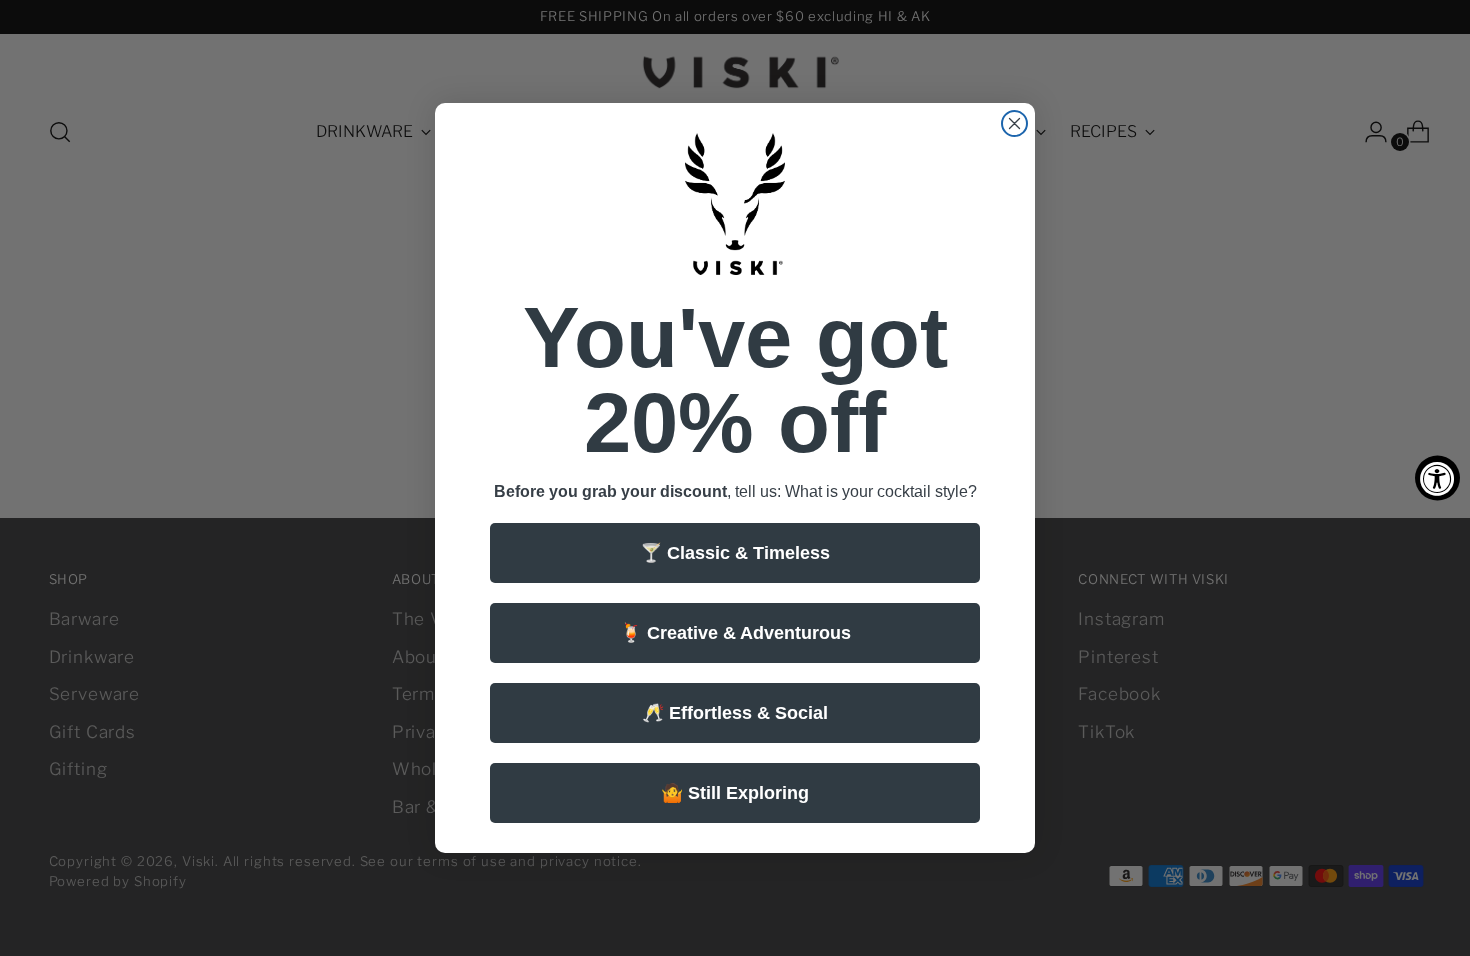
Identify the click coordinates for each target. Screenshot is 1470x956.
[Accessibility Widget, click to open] (1437, 478)
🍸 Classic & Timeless (735, 553)
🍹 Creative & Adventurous (735, 633)
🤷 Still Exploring (735, 793)
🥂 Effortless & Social (735, 713)
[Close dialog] (1014, 123)
